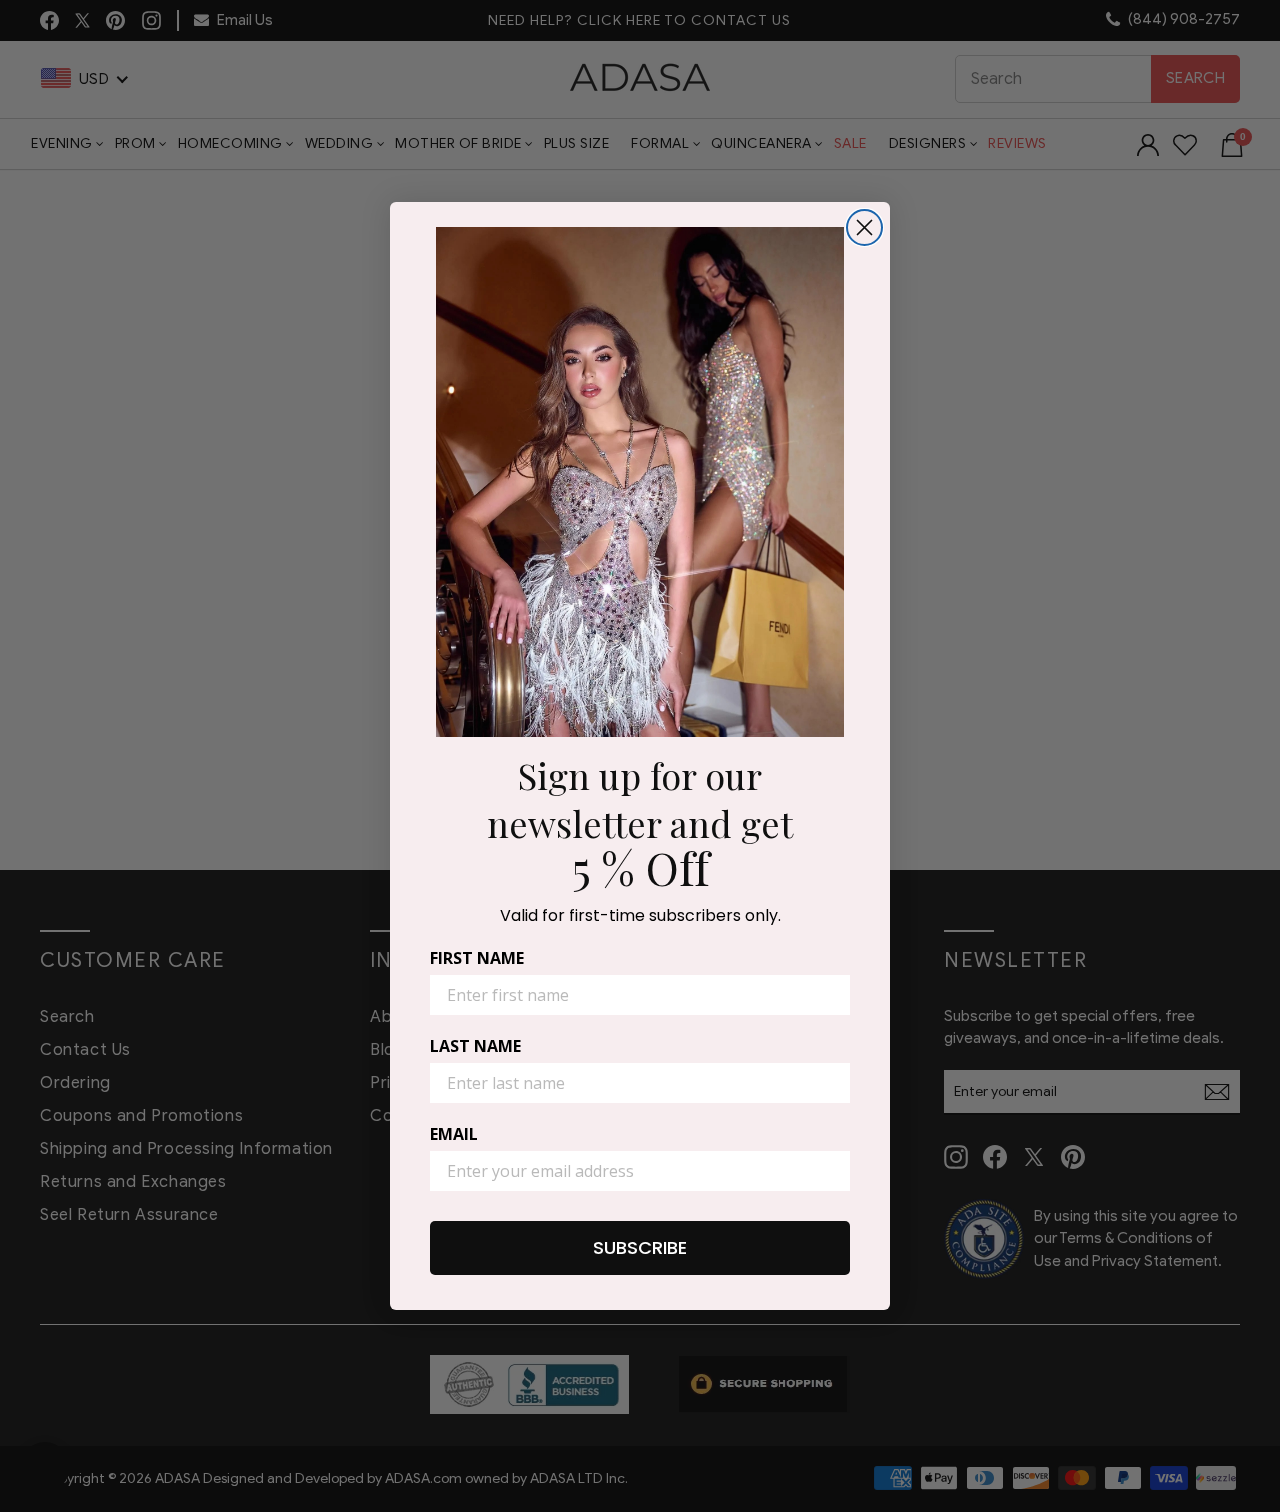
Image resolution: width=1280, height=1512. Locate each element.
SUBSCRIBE (640, 1247)
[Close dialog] (864, 227)
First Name (477, 958)
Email (454, 1134)
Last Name (475, 1046)
